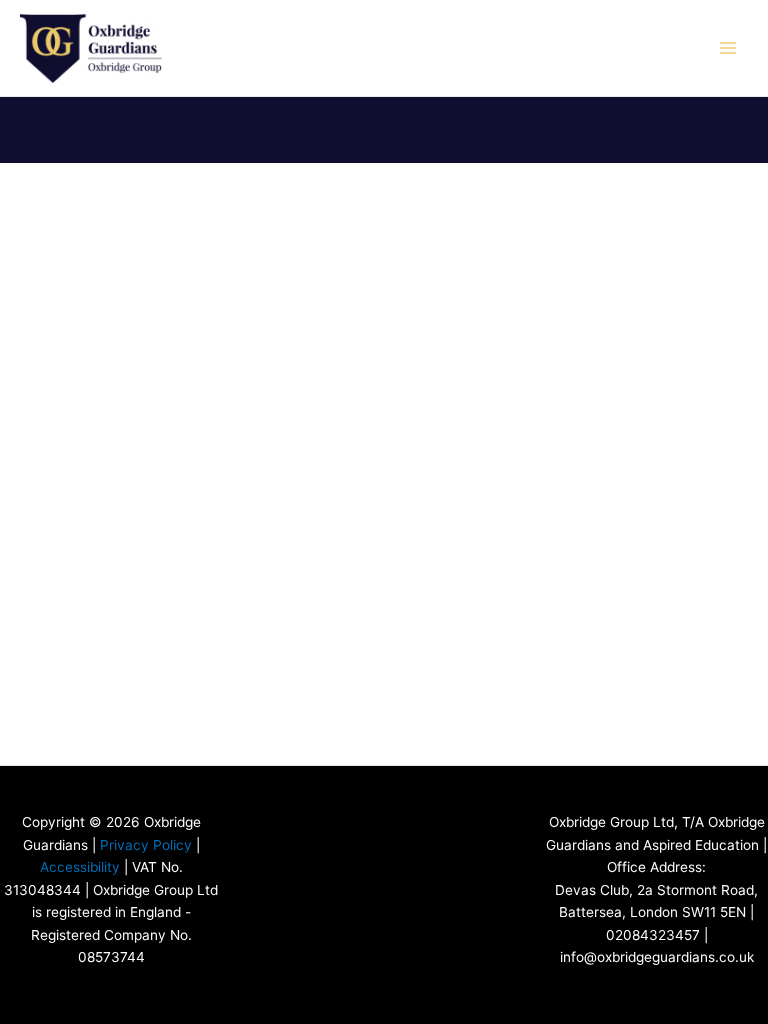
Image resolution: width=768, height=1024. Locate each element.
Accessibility (80, 867)
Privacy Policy (146, 845)
